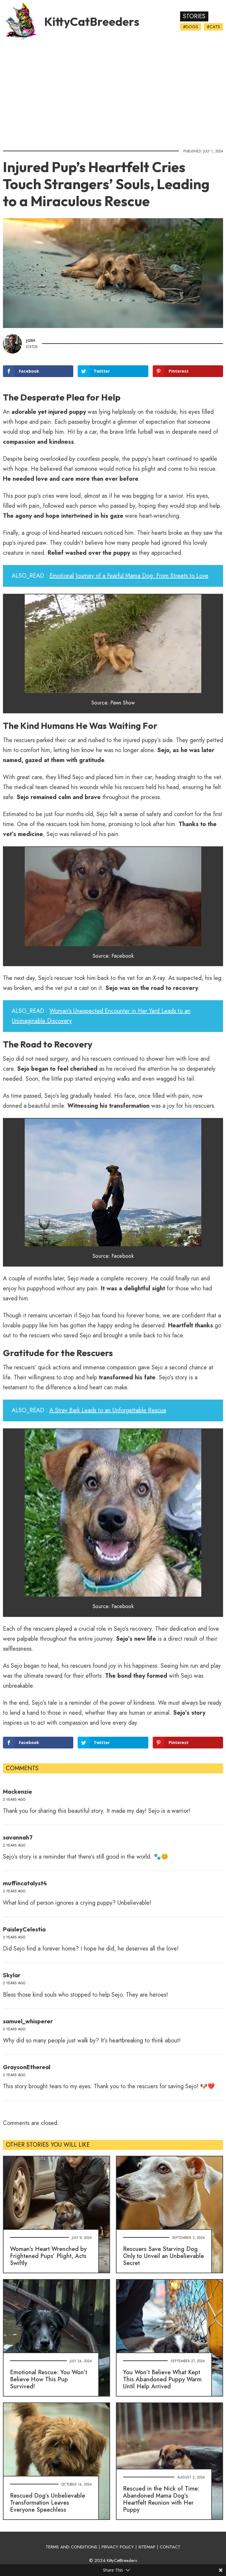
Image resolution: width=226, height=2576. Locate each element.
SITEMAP (147, 2547)
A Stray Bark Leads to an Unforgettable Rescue (108, 1410)
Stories (194, 16)
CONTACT (170, 2547)
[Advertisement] (113, 93)
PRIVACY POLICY (118, 2547)
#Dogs (191, 27)
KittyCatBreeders (92, 21)
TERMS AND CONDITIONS (71, 2547)
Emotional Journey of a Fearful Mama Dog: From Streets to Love (129, 576)
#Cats (213, 27)
